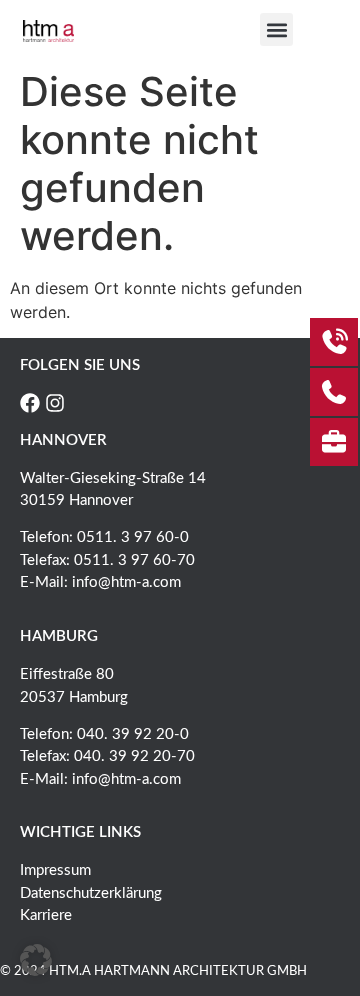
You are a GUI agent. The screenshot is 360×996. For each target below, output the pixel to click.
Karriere (46, 915)
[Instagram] (55, 403)
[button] (276, 29)
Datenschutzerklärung (91, 893)
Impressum (55, 870)
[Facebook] (30, 403)
